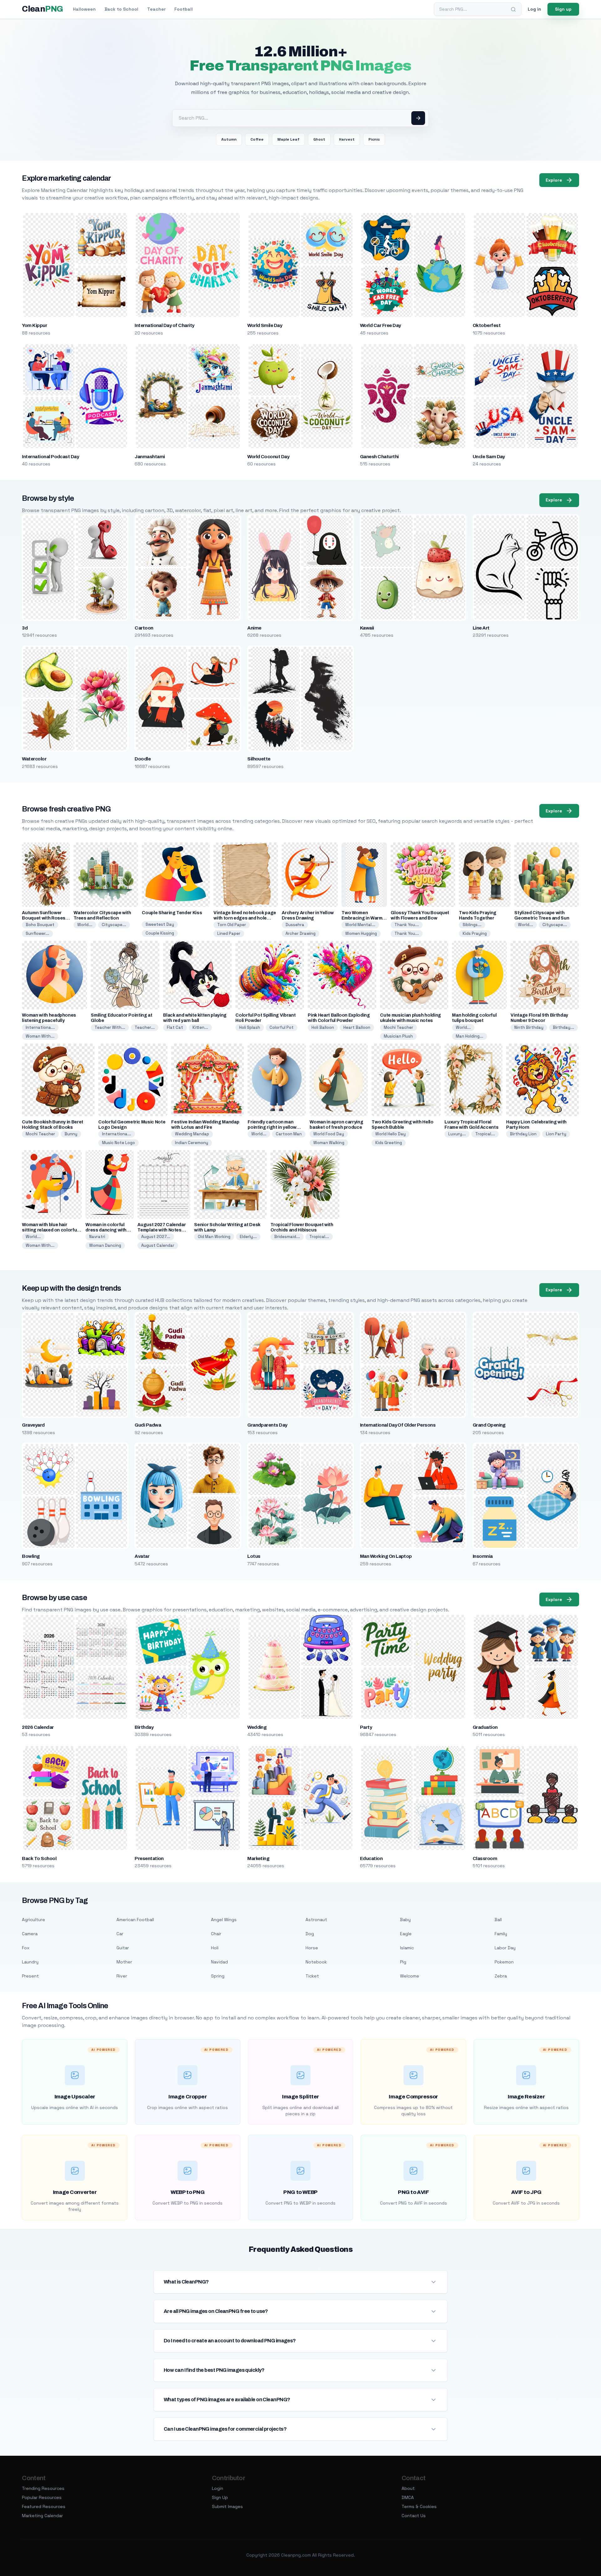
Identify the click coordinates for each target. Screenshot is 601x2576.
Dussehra (295, 925)
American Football (135, 1920)
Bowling (31, 1556)
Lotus (254, 1556)
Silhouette (259, 759)
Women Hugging (361, 933)
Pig (403, 1962)
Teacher (156, 9)
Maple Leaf (288, 139)
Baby (405, 1920)
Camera (30, 1934)
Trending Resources (43, 2488)
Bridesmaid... (287, 1237)
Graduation (485, 1727)
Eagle (406, 1934)
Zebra (501, 1976)
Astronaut (316, 1920)
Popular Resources (42, 2497)
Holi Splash (250, 1027)
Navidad (219, 1962)
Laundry (30, 1962)
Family (501, 1934)
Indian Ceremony (192, 1143)
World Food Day (329, 1134)
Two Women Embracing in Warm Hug (362, 918)
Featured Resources (44, 2506)
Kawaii (367, 628)
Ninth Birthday (529, 1027)
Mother (124, 1962)
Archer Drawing (300, 933)
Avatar (142, 1556)
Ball (498, 1920)
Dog (310, 1934)
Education (371, 1858)
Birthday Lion (523, 1134)
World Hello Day (390, 1134)
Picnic (374, 139)
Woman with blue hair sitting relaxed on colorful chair (50, 1230)
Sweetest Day (160, 924)
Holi (215, 1948)
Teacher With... (110, 1027)
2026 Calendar (38, 1727)
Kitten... (200, 1027)
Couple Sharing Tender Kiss (172, 913)
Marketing (258, 1858)
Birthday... (563, 1027)
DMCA (408, 2497)
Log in (534, 9)
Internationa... (40, 1027)
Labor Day (505, 1948)
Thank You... (407, 925)
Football (184, 9)
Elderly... (248, 1237)
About (408, 2488)
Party (366, 1727)
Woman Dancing (105, 1245)
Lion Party (556, 1134)
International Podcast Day (50, 457)
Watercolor (34, 759)
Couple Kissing (160, 933)
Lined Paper (229, 933)
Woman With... (40, 1036)
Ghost (319, 139)
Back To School (39, 1858)
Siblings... (472, 925)
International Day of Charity (164, 325)
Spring (218, 1976)
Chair (216, 1934)
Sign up (563, 9)
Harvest (347, 139)
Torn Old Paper (232, 925)
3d (25, 628)
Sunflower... (37, 933)
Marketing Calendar (42, 2516)
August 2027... (156, 1237)
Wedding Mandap (192, 1134)
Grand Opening (489, 1425)
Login (218, 2488)
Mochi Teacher (398, 1027)
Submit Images (227, 2506)
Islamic (407, 1948)
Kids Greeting (389, 1143)
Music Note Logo (118, 1143)
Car (120, 1934)
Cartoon (144, 628)
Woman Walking (329, 1143)
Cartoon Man (289, 1134)
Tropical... (485, 1134)
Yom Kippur (34, 325)
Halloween (84, 9)
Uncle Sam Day (489, 457)
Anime (254, 628)
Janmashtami (150, 457)
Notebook (316, 1962)
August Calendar (158, 1245)
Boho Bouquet (40, 925)
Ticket (312, 1976)
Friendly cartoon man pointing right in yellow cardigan (272, 1127)
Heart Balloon (357, 1027)
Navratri (97, 1237)
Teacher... (145, 1027)
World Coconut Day (268, 457)
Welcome (410, 1976)
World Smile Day (265, 325)
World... (85, 925)
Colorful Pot (282, 1027)
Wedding (257, 1727)
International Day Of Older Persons (398, 1425)
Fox (26, 1948)
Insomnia (483, 1556)
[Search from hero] (418, 118)
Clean (42, 9)
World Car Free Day (380, 325)
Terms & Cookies (419, 2506)
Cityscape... (114, 925)
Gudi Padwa (148, 1425)
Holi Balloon (323, 1027)
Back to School (121, 9)
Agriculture (33, 1920)
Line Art (481, 628)
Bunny (71, 1134)
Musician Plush (398, 1036)
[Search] (513, 9)
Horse (312, 1948)
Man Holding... (470, 1036)
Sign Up (220, 2497)
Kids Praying (475, 933)
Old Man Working (214, 1237)
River (122, 1976)
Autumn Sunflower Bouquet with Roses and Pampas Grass (44, 918)
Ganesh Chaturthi (379, 457)
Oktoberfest (487, 325)
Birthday (144, 1727)
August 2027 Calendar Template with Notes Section (162, 1230)
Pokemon (504, 1962)
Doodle (143, 759)
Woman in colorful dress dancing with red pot (106, 1230)
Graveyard (33, 1425)
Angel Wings (224, 1920)
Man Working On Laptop (386, 1556)
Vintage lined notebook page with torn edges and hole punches (245, 918)
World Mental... (360, 925)
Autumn (229, 139)
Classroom (485, 1858)
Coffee (257, 139)
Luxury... (457, 1134)
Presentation (149, 1858)
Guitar (123, 1948)
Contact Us (414, 2516)
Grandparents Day (267, 1425)
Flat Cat (175, 1027)
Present (30, 1976)
